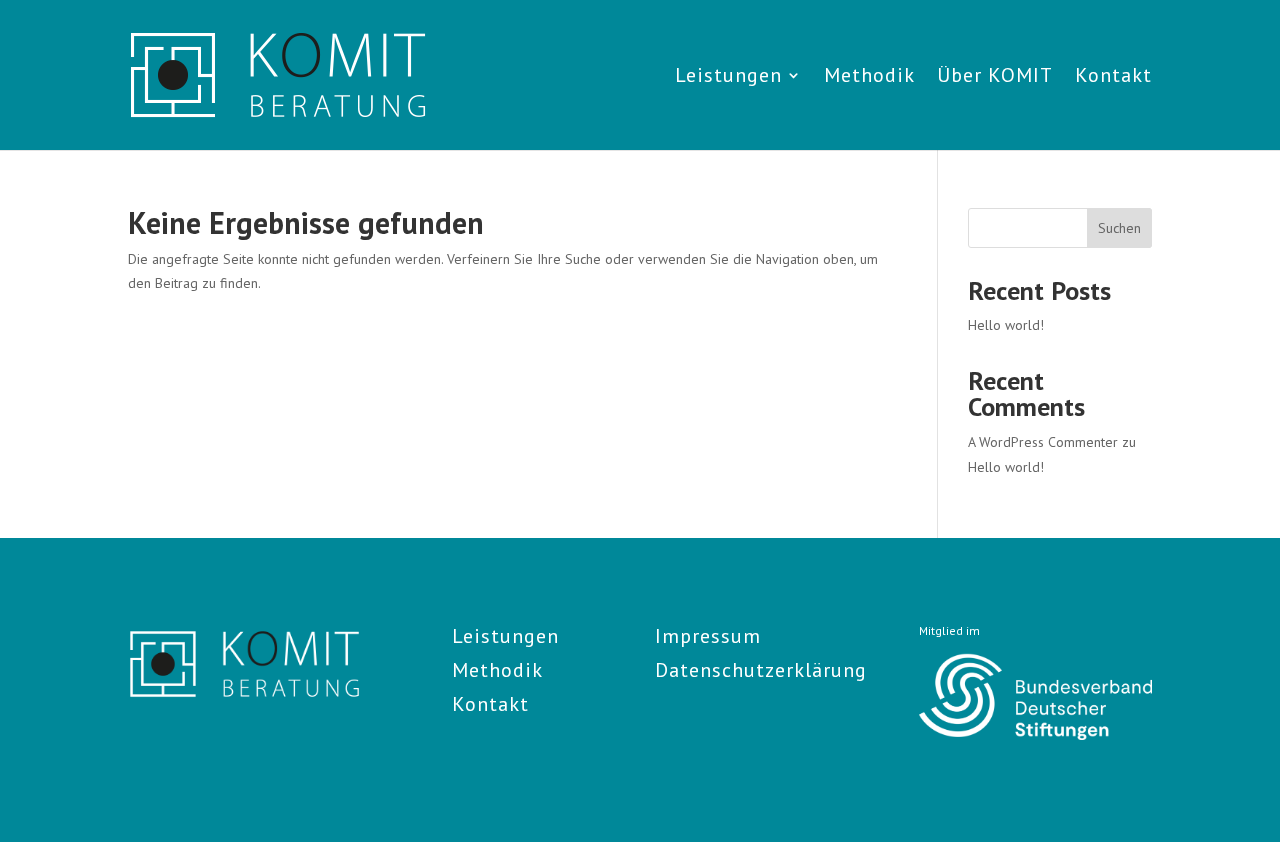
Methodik (869, 78)
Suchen (1119, 228)
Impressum (708, 636)
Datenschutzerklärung (761, 670)
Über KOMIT (995, 78)
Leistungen (728, 78)
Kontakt (1113, 78)
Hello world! (1006, 325)
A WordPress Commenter (1043, 442)
